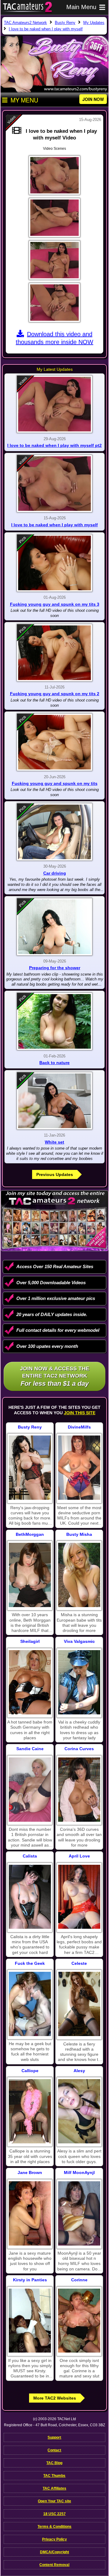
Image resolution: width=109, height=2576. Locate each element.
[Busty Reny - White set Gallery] (54, 1101)
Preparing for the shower (55, 968)
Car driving (55, 873)
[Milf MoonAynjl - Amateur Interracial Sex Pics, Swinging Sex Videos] (79, 2213)
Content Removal (54, 2565)
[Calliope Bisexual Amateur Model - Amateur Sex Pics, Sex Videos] (30, 2111)
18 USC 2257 (54, 2514)
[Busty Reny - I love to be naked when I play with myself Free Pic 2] (54, 218)
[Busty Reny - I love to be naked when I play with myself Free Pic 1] (54, 175)
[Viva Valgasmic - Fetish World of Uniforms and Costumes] (79, 1682)
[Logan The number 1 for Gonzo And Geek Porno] (30, 2004)
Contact (54, 2450)
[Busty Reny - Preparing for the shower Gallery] (54, 927)
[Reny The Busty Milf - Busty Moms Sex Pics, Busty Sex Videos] (30, 1468)
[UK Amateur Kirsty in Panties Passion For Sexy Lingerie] (30, 2321)
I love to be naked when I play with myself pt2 (54, 445)
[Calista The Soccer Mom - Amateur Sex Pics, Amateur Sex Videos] (30, 1897)
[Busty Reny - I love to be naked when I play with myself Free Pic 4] (54, 303)
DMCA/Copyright (54, 2552)
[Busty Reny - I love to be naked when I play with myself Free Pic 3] (54, 260)
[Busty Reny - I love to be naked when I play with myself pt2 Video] (54, 404)
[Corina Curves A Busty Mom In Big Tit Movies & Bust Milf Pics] (79, 1790)
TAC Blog (54, 2463)
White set (54, 1142)
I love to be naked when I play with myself (54, 525)
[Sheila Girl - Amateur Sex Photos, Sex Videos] (30, 1682)
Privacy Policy (54, 2539)
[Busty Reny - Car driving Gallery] (54, 832)
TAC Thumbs (54, 2476)
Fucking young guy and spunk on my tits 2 (55, 694)
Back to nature (54, 1063)
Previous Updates (55, 1174)
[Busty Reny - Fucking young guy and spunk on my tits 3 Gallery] (54, 563)
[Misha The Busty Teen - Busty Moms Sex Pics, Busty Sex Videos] (79, 1575)
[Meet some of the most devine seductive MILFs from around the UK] (79, 1468)
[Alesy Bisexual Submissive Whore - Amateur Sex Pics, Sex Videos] (79, 2111)
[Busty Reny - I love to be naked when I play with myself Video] (54, 484)
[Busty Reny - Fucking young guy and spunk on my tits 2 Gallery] (54, 653)
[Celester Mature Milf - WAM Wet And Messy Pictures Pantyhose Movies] (79, 2004)
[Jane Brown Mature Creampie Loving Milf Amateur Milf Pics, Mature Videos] (30, 2213)
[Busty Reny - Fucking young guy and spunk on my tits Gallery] (54, 742)
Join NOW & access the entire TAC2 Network (55, 1376)
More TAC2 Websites (55, 2398)
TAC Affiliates (54, 2488)
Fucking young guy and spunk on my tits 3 (55, 604)
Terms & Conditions (54, 2527)
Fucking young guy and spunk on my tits (55, 783)
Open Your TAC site (54, 2501)
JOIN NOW (93, 99)
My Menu (24, 100)
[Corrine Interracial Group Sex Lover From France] (79, 2321)
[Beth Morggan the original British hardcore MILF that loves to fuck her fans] (30, 1575)
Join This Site (80, 1413)
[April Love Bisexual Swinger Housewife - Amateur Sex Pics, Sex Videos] (79, 1897)
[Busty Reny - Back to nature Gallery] (54, 1021)
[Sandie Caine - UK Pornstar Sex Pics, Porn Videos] (30, 1790)
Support (54, 2437)
